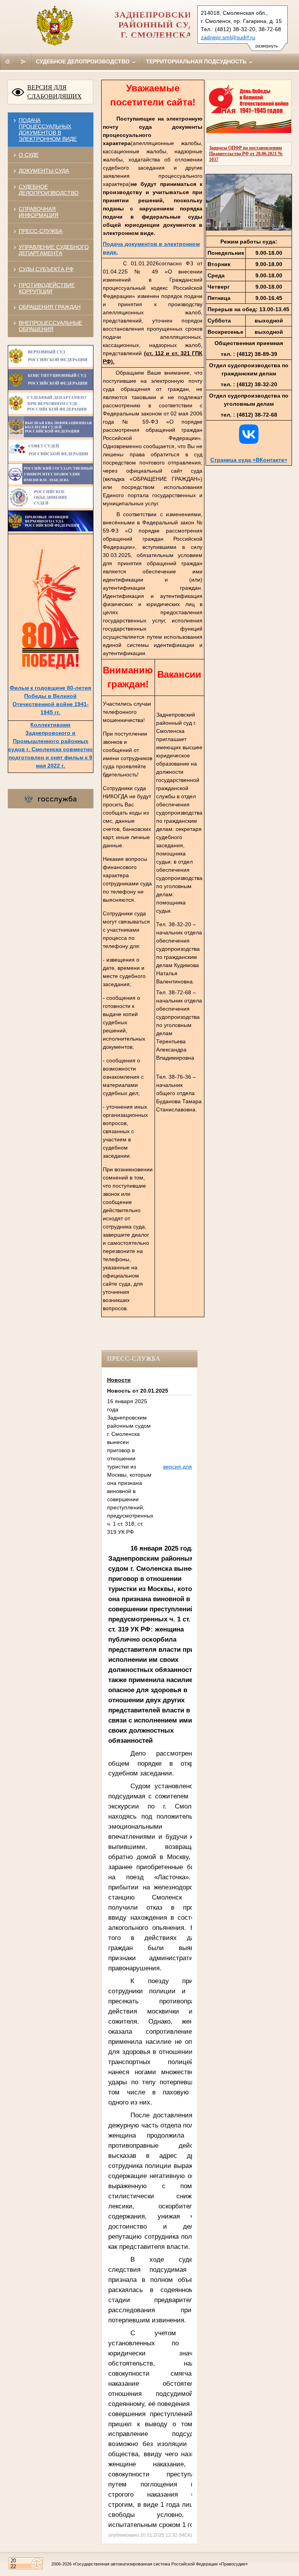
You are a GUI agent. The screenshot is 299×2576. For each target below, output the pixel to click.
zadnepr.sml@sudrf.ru (228, 37)
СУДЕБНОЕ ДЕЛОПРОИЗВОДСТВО (49, 190)
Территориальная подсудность (197, 61)
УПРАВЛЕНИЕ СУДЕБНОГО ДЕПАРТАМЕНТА (54, 250)
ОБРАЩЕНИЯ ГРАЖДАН (50, 307)
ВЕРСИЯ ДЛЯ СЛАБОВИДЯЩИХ (55, 92)
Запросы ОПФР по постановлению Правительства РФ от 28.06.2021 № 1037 (246, 154)
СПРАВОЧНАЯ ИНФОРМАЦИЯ (39, 212)
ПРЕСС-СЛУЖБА (40, 231)
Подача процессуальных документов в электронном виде (48, 130)
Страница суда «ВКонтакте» (249, 460)
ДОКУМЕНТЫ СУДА (44, 171)
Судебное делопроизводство (84, 61)
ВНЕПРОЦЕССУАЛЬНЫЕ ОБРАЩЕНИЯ (50, 326)
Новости (119, 1380)
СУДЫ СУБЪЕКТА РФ (46, 269)
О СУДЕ (29, 155)
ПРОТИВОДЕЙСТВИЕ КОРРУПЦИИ (47, 288)
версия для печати (187, 1467)
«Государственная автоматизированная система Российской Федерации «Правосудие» (160, 2564)
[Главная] (8, 61)
